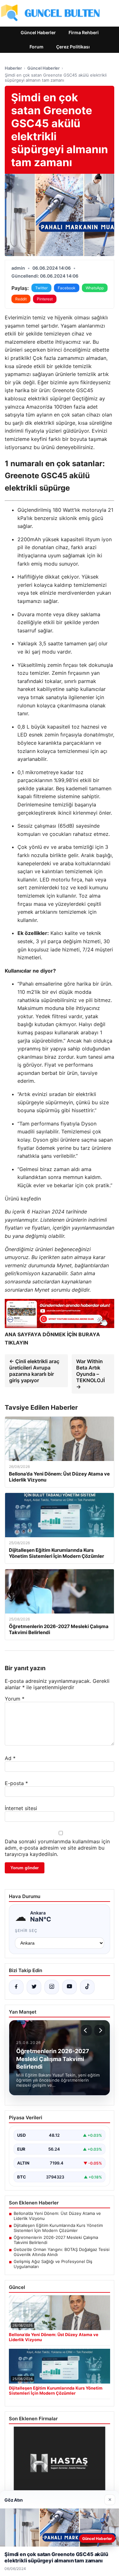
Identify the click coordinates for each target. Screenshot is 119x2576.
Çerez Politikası (73, 47)
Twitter (41, 288)
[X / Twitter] (34, 1987)
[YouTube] (69, 1987)
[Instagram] (52, 1987)
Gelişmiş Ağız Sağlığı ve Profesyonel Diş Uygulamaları (53, 2264)
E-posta (16, 1783)
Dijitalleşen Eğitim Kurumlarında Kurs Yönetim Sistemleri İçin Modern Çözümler (58, 2228)
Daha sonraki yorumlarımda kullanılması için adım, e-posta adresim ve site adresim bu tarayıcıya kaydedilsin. (57, 1848)
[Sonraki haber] (100, 2030)
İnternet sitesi (21, 1808)
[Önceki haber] (86, 2030)
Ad (10, 1758)
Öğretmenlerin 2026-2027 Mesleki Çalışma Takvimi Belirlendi (56, 2240)
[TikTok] (87, 1987)
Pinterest (45, 299)
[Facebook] (16, 1987)
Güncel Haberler (38, 32)
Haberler (13, 68)
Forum (36, 47)
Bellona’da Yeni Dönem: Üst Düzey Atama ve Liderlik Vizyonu (57, 2216)
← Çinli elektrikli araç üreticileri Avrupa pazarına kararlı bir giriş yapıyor (34, 1371)
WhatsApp (95, 288)
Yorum (15, 1699)
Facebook (67, 288)
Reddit (21, 299)
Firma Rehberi (84, 32)
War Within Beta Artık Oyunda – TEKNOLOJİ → (90, 1374)
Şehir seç (26, 1930)
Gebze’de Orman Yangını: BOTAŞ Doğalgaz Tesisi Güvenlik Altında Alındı (62, 2252)
